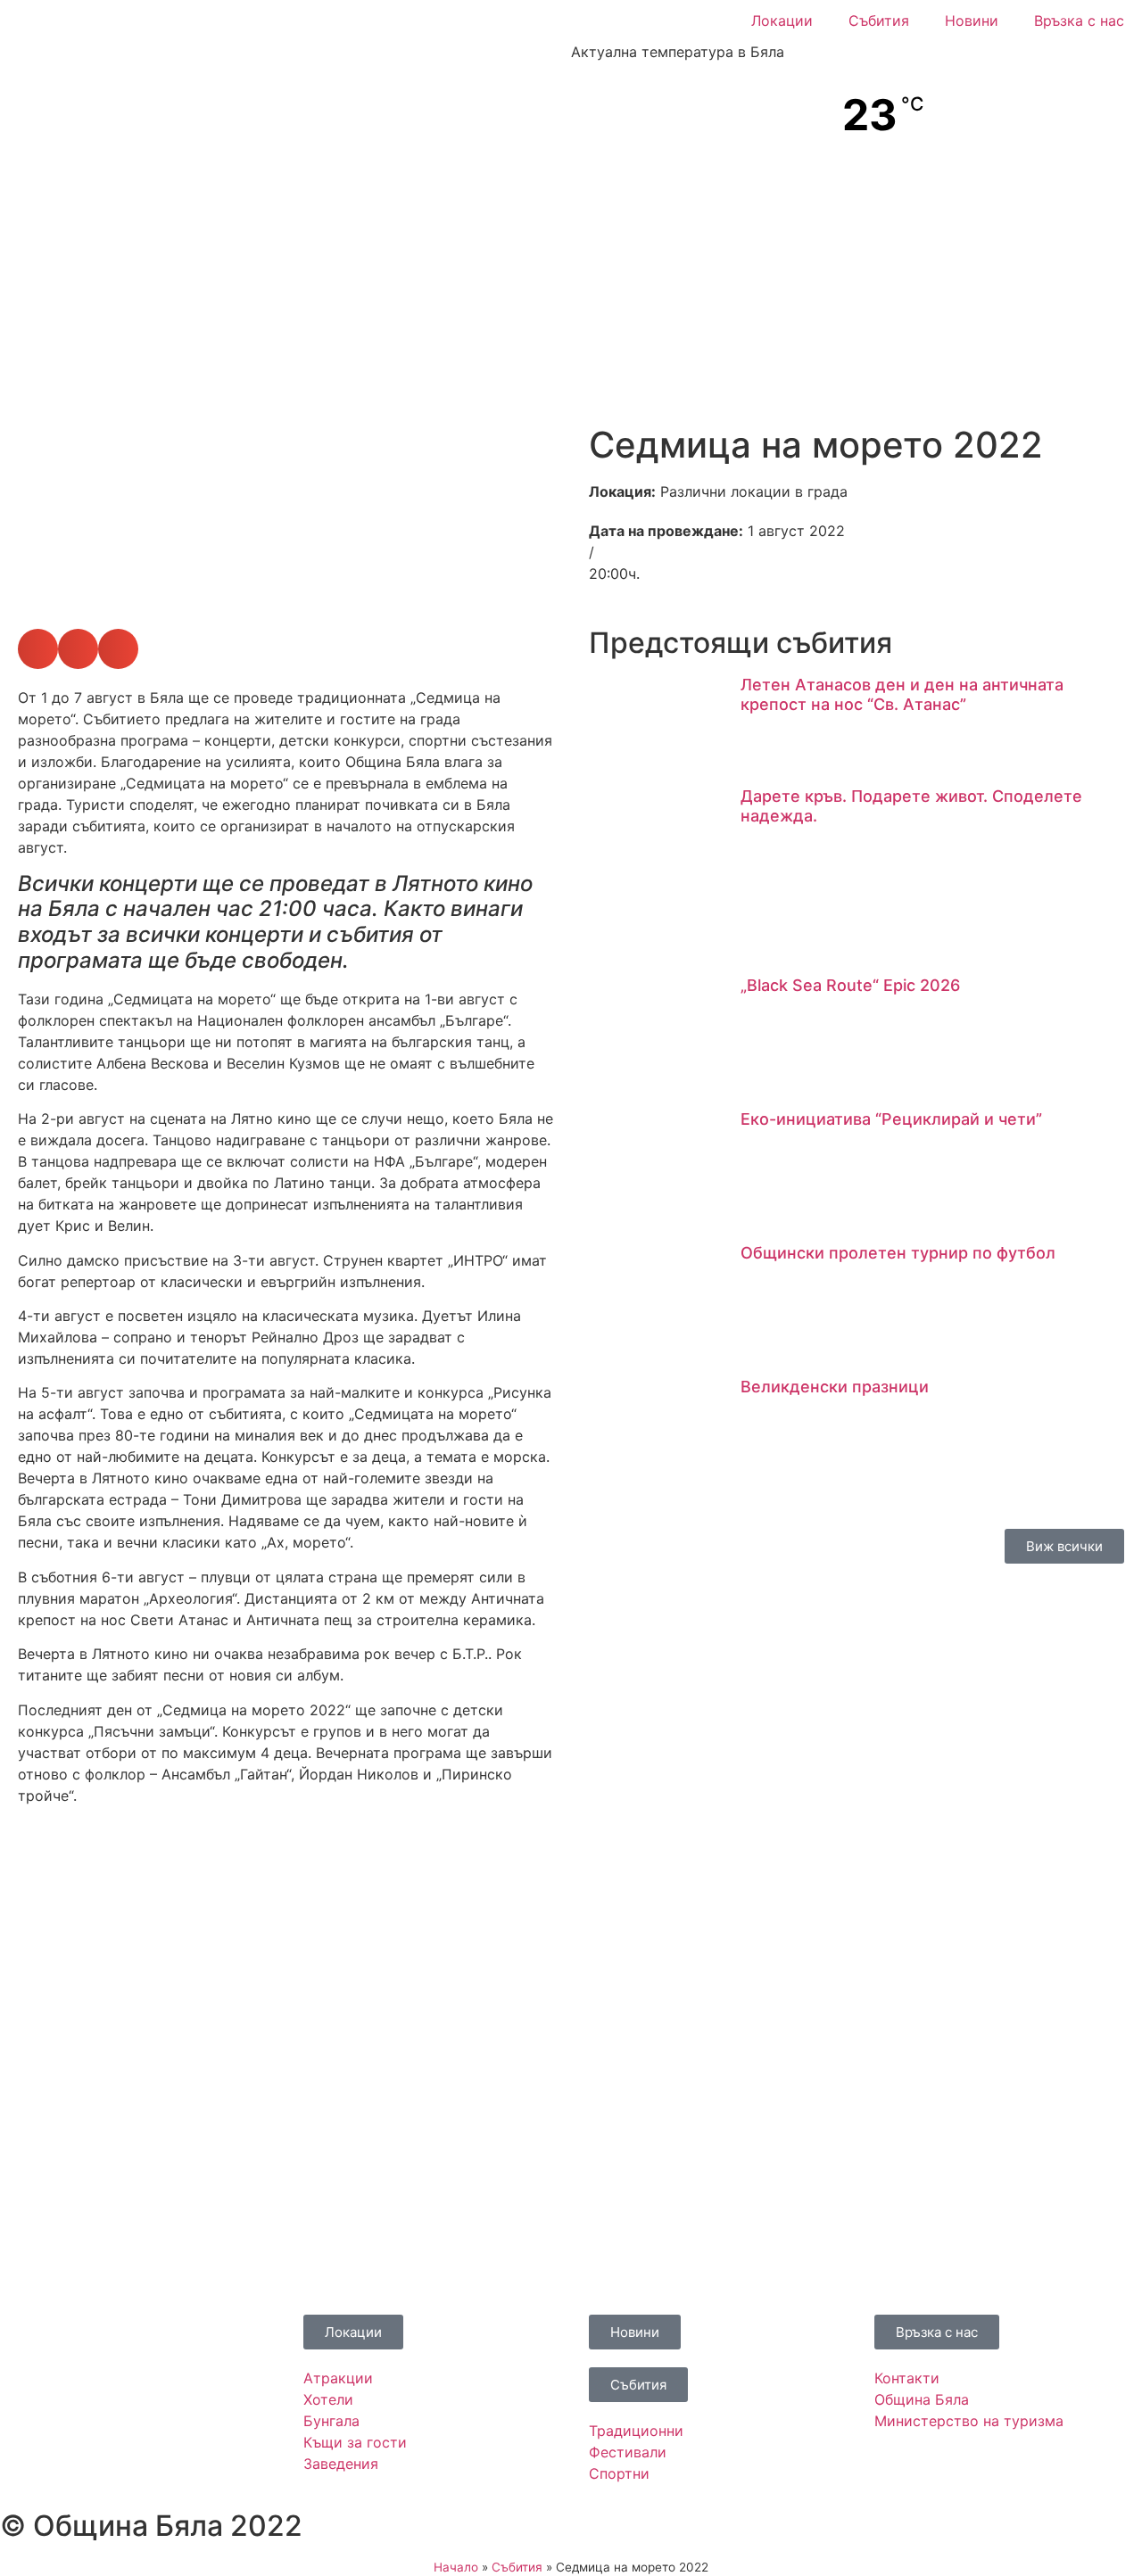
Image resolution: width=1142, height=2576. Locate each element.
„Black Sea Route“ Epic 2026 (850, 985)
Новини (972, 21)
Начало (456, 2567)
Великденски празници (835, 1387)
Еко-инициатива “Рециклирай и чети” (891, 1119)
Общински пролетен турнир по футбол (898, 1253)
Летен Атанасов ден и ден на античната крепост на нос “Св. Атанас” (902, 694)
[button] (26, 497)
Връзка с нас (1079, 21)
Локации (782, 21)
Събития (879, 21)
